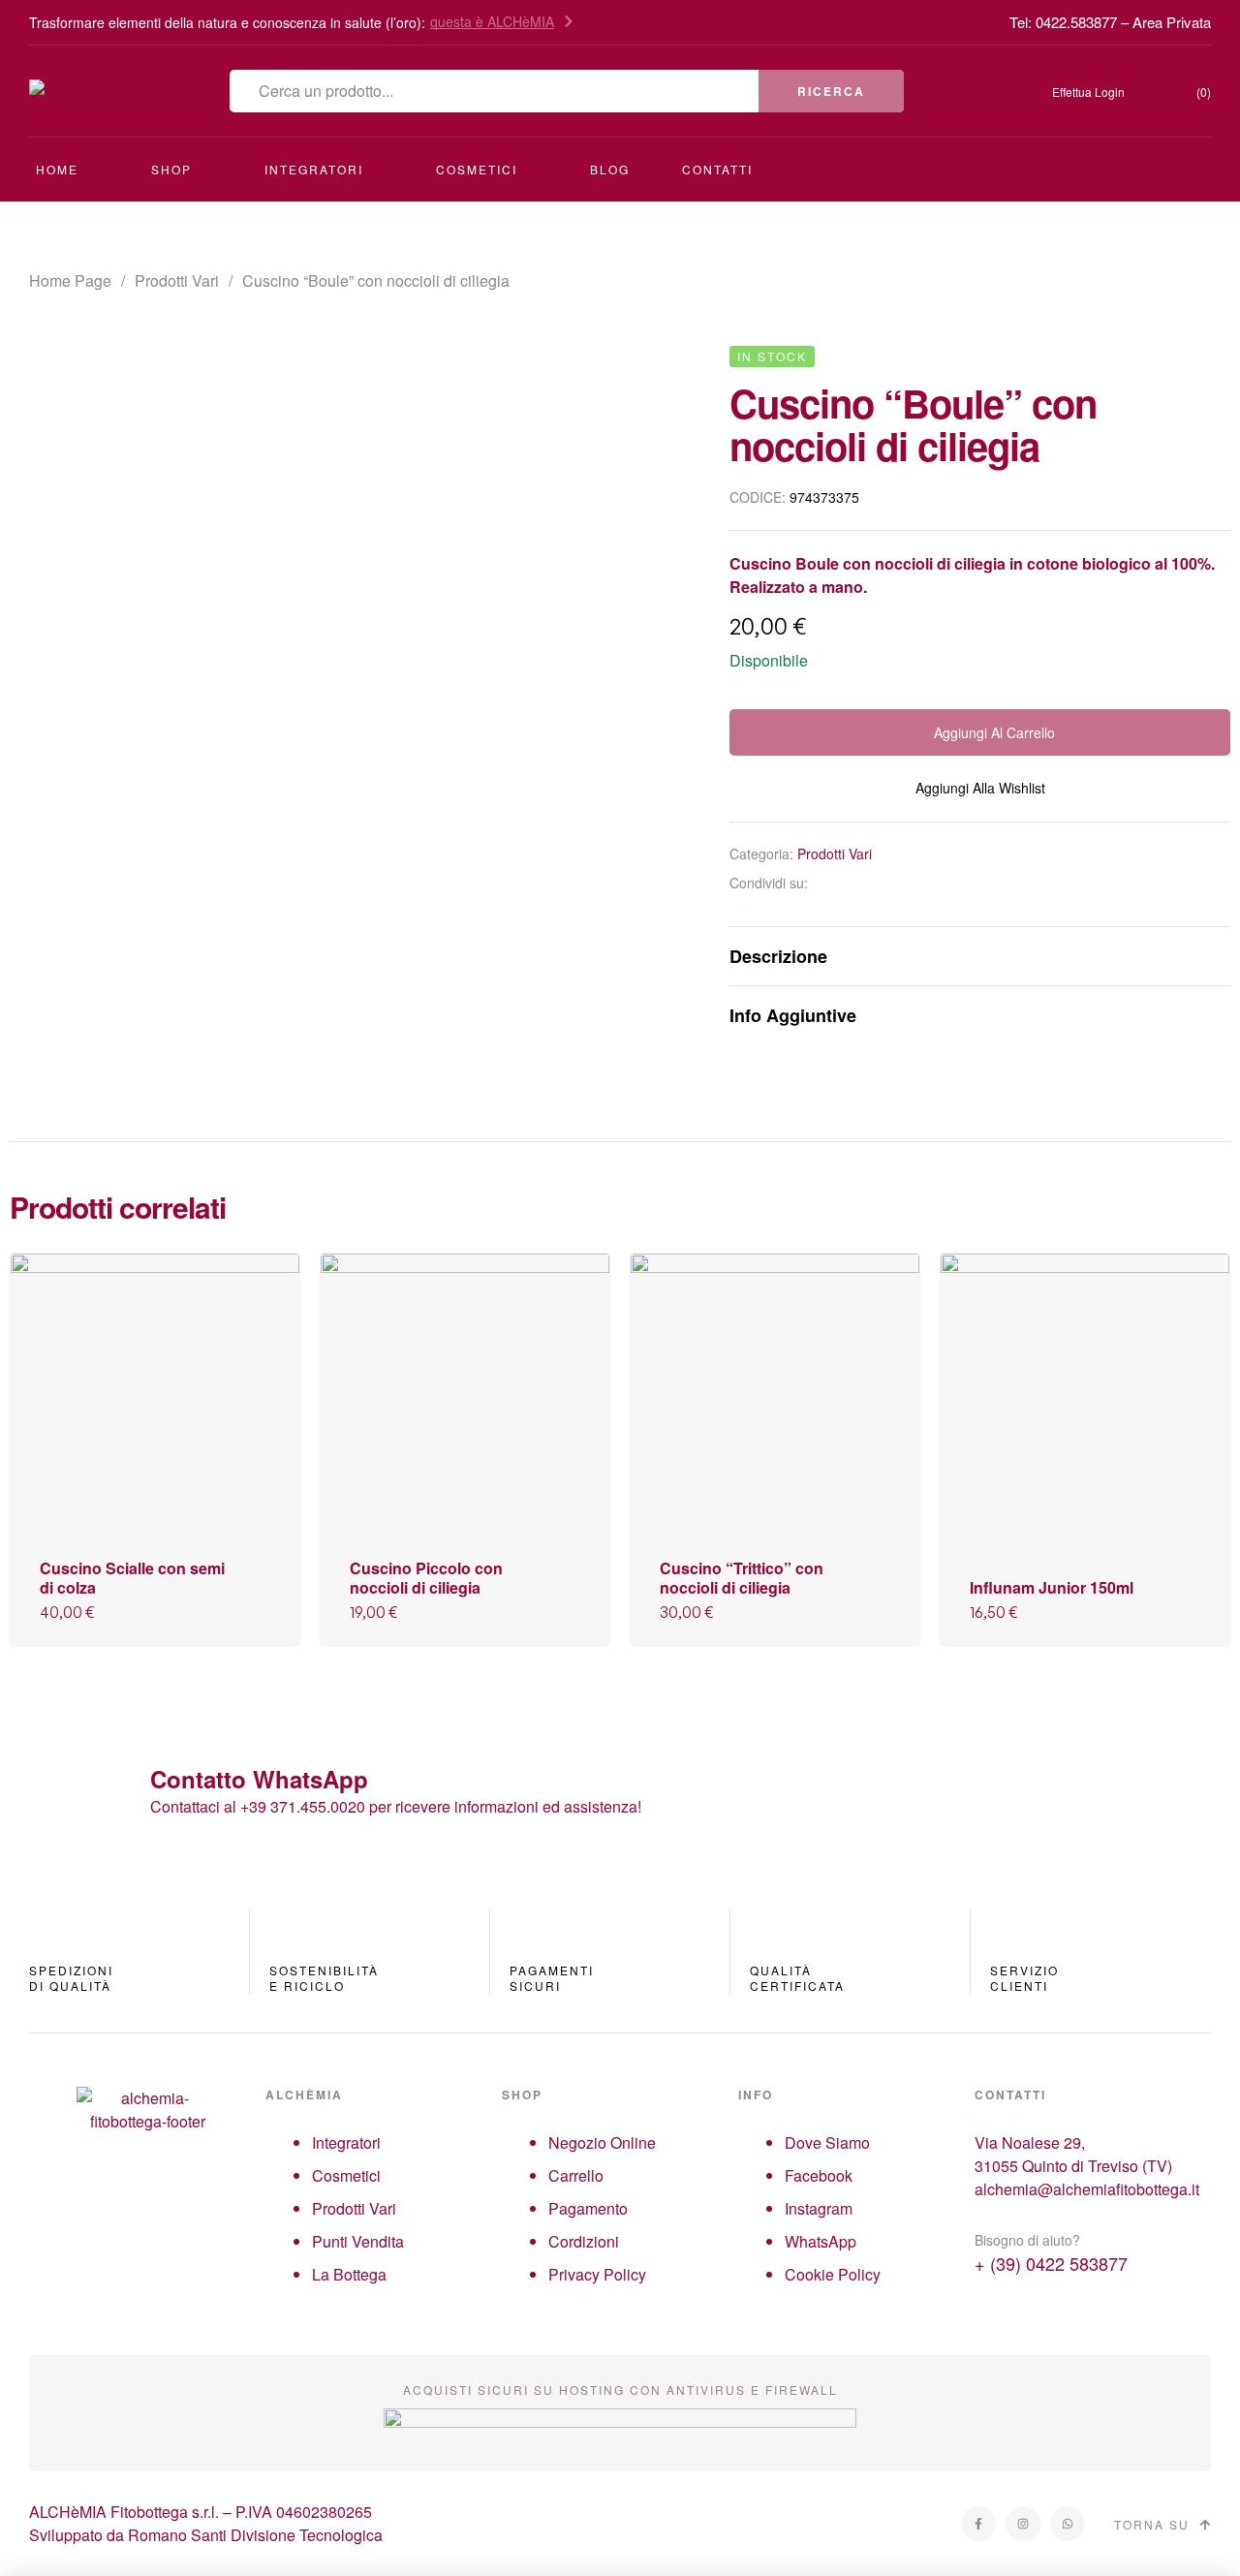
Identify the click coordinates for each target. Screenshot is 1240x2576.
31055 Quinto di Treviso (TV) (1073, 2166)
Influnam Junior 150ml (1052, 1587)
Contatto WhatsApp (259, 1779)
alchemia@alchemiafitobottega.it (1087, 2189)
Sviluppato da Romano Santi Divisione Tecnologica (206, 2535)
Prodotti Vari (177, 280)
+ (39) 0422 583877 (1051, 2263)
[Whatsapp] (1068, 2524)
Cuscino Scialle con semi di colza (132, 1578)
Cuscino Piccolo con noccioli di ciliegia (426, 1578)
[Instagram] (1023, 2524)
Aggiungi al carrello (994, 732)
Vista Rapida (259, 1343)
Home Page (70, 280)
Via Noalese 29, (1030, 2142)
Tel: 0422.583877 (1063, 22)
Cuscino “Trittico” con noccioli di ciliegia (742, 1578)
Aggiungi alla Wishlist (980, 788)
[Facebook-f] (978, 2524)
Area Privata (1172, 22)
